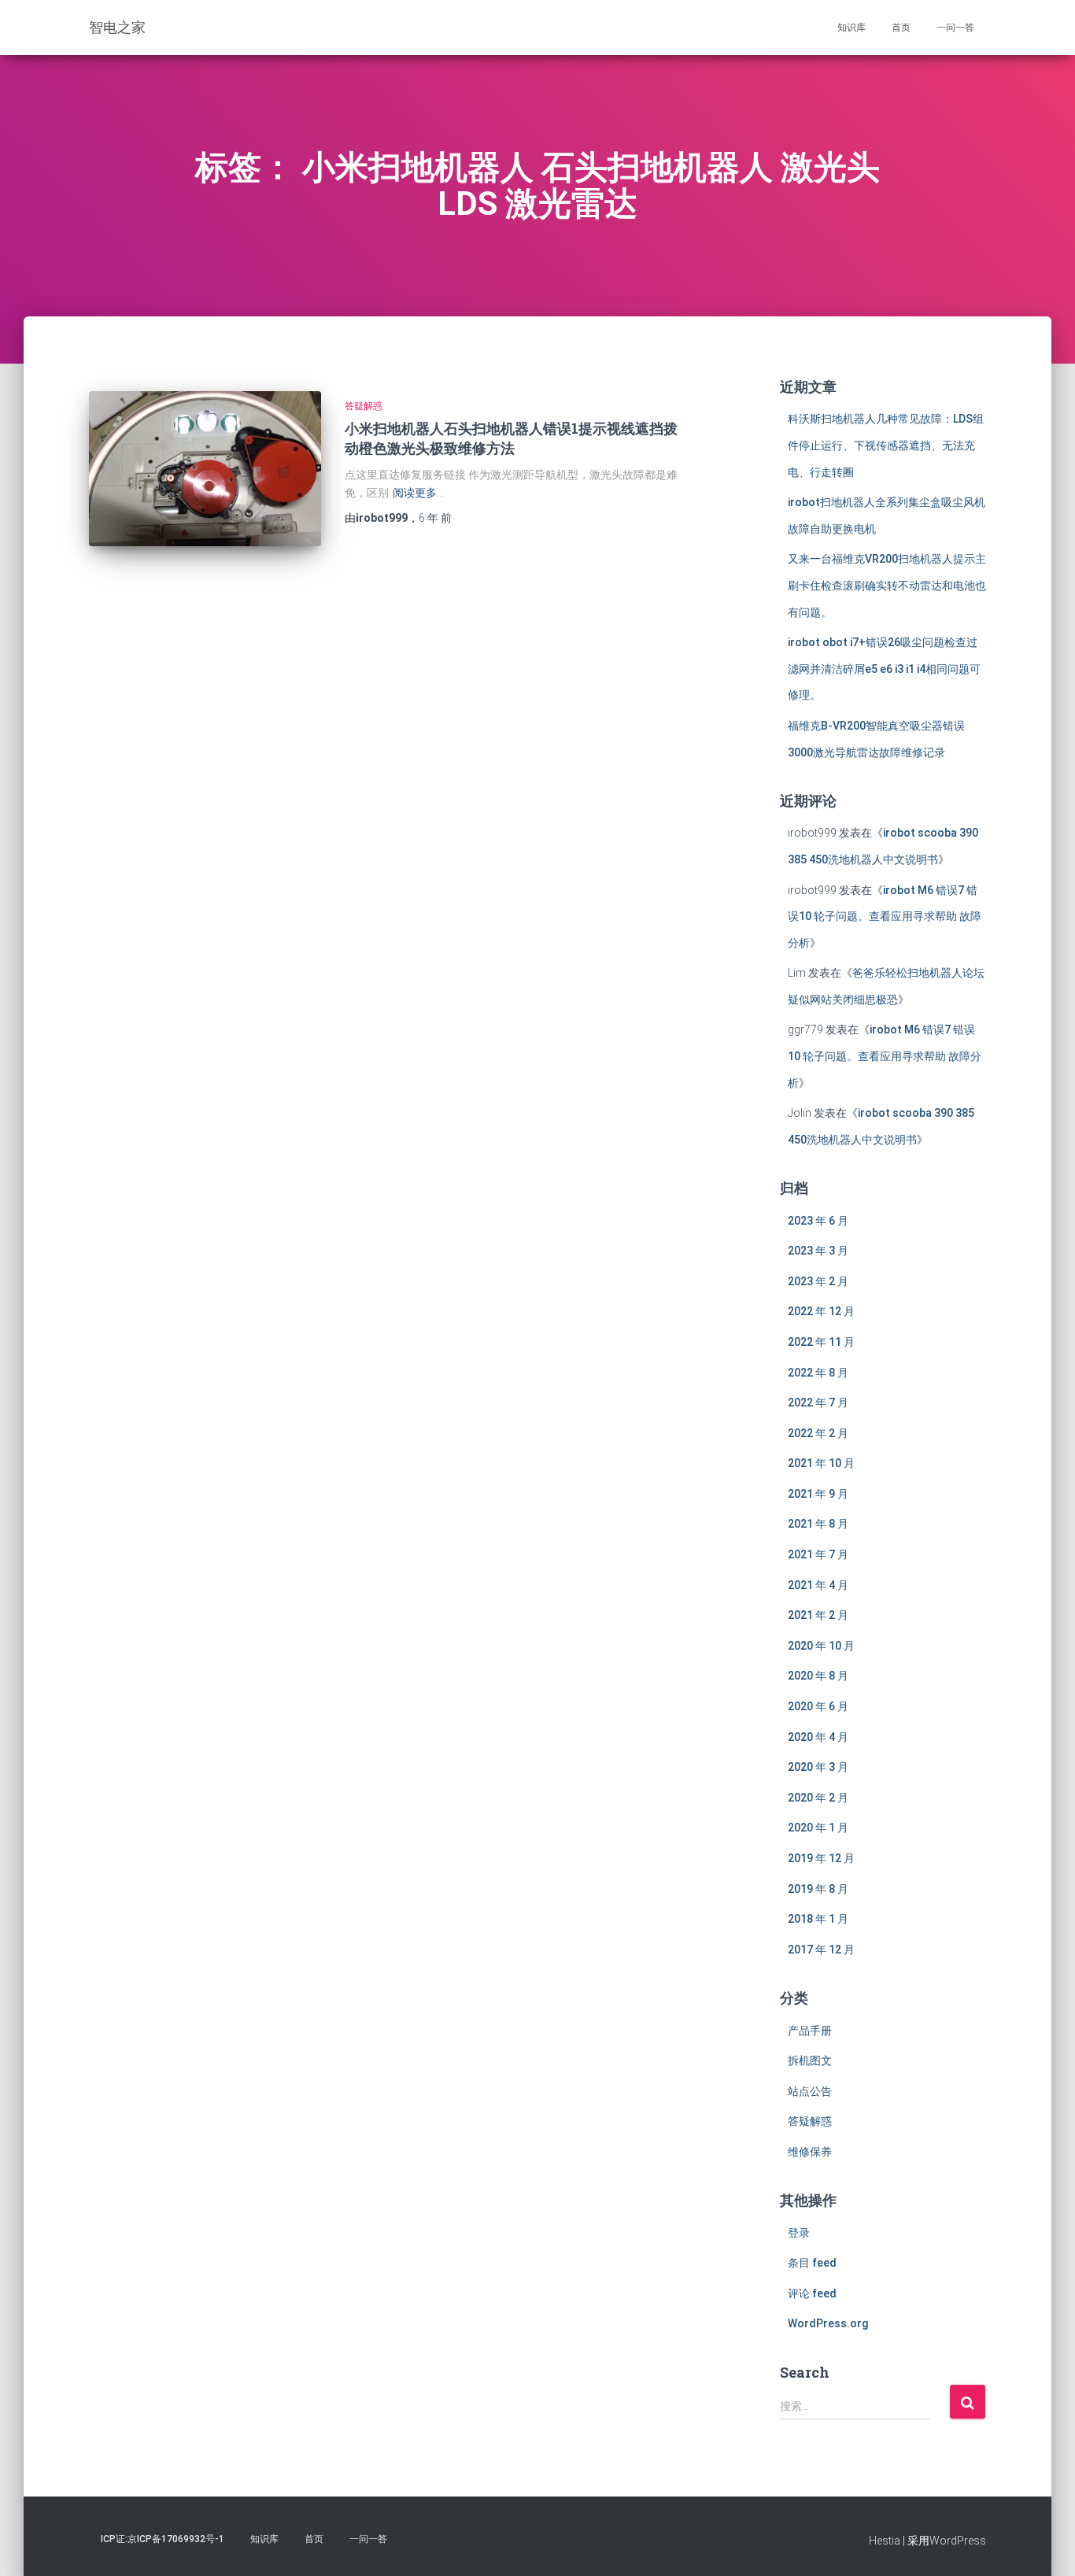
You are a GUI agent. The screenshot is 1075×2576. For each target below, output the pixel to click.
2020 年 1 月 (818, 1828)
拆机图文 (810, 2060)
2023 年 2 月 (818, 1281)
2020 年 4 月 (818, 1737)
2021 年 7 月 (818, 1554)
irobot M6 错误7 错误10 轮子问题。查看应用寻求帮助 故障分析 (885, 917)
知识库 (852, 28)
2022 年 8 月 (818, 1373)
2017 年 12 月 (821, 1950)
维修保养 (810, 2152)
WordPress (958, 2541)
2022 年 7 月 (818, 1403)
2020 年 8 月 (818, 1676)
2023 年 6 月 (818, 1221)
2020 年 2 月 (818, 1798)
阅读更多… (418, 493)
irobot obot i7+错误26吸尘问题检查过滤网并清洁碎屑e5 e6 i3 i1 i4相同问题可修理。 (884, 669)
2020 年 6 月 (818, 1706)
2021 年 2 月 (818, 1615)
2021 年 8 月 (818, 1524)
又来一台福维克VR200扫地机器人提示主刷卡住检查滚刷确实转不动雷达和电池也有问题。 (887, 585)
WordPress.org (828, 2323)
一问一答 (955, 28)
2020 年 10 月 (821, 1646)
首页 (901, 28)
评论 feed (812, 2293)
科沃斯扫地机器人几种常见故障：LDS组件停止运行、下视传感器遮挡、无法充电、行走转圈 (886, 445)
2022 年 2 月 (818, 1433)
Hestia (885, 2541)
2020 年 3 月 (818, 1767)
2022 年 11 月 (821, 1342)
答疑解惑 (364, 406)
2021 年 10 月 (821, 1463)
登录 (799, 2233)
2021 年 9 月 (818, 1494)
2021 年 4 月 (818, 1585)
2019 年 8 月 (818, 1889)
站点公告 (810, 2091)
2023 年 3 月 (818, 1251)
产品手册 (810, 2031)
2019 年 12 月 (821, 1858)
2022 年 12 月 (821, 1311)
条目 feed (812, 2263)
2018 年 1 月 (818, 1919)
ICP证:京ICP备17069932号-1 (163, 2539)
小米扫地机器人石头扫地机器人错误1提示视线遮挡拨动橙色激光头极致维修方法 (511, 438)
